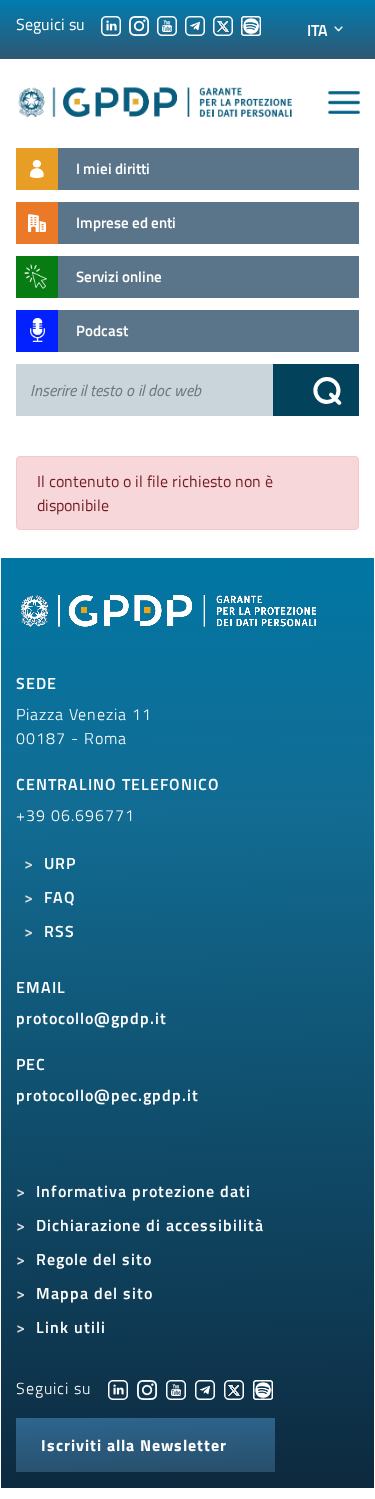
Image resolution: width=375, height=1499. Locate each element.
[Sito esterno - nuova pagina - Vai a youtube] (176, 1388)
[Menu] (344, 103)
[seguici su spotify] (251, 24)
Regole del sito (94, 1259)
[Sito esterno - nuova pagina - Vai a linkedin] (118, 1388)
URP (60, 863)
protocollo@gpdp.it (91, 1018)
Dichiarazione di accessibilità (150, 1225)
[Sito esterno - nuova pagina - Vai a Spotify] (263, 1388)
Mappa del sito (94, 1293)
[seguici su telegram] (195, 24)
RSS (59, 931)
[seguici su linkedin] (111, 24)
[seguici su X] (223, 24)
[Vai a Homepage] (171, 621)
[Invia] (316, 390)
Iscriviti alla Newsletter (134, 1445)
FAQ (60, 897)
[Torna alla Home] (156, 98)
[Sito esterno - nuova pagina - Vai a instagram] (147, 1388)
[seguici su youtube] (167, 24)
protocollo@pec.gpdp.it (107, 1095)
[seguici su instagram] (139, 24)
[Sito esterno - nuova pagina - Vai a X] (234, 1388)
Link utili (71, 1327)
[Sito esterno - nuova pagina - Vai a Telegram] (205, 1388)
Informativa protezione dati (143, 1191)
